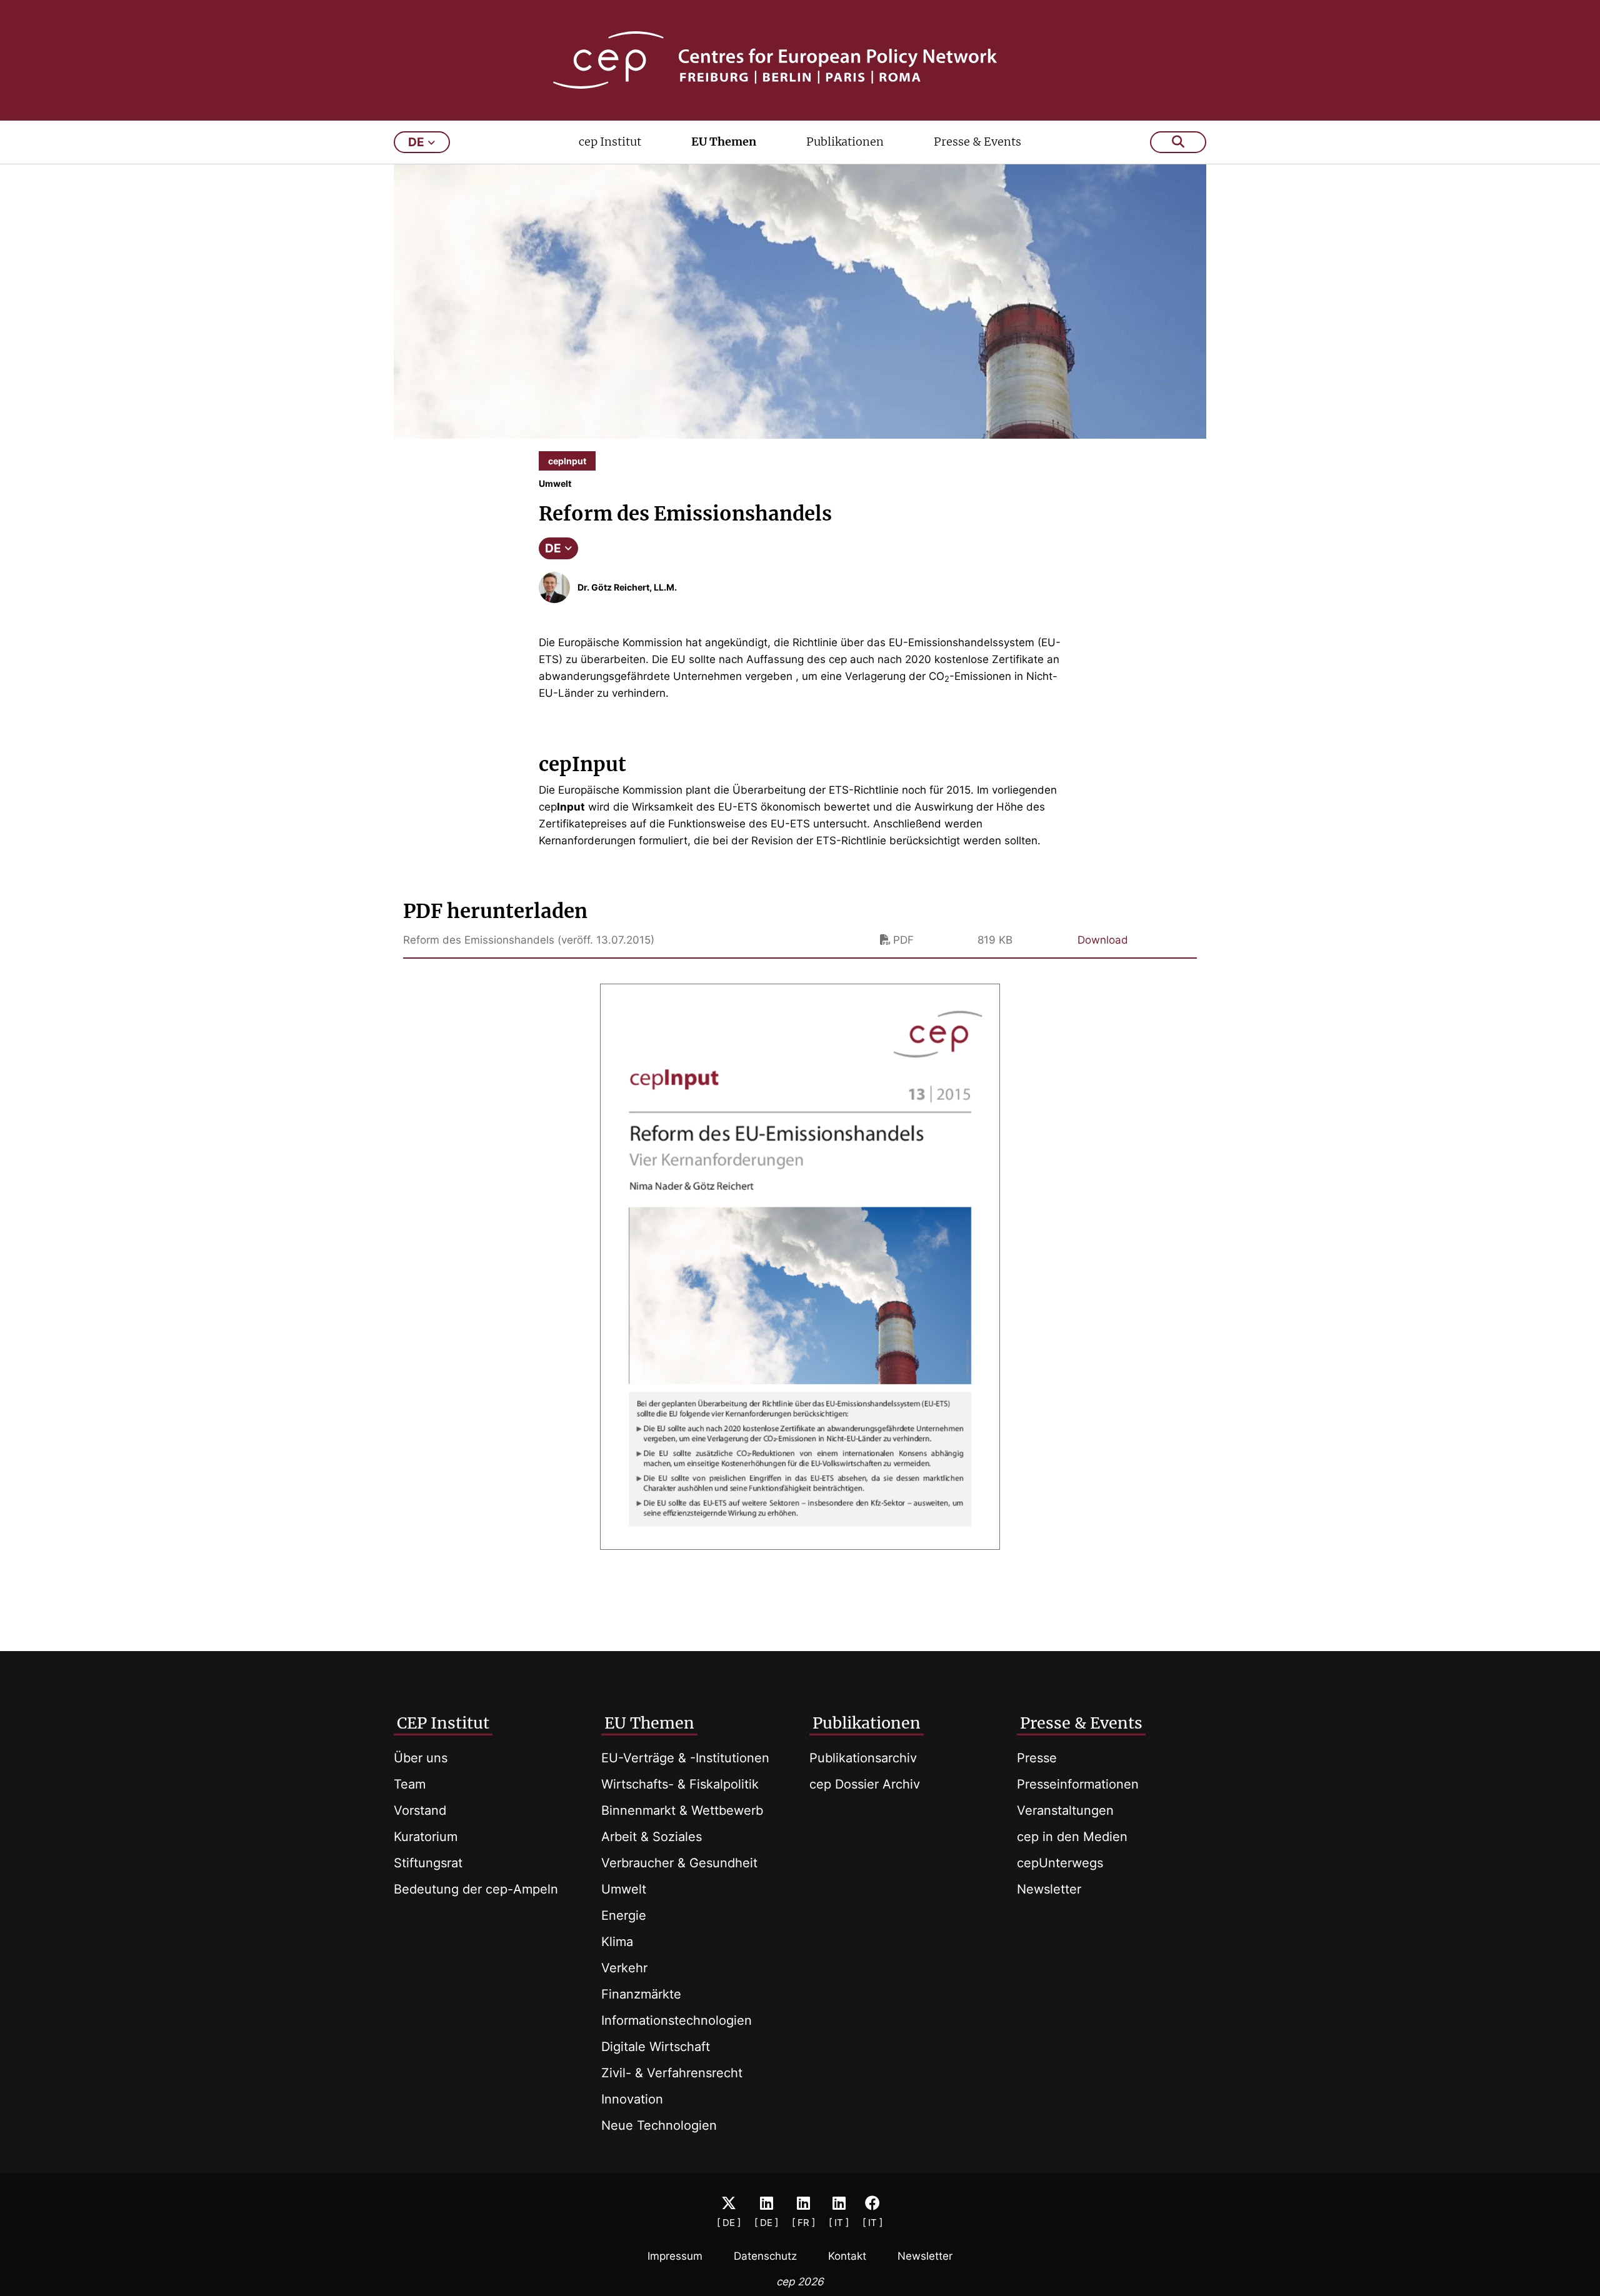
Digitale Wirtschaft (656, 2047)
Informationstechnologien (677, 2020)
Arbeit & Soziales (652, 1837)
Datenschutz (765, 2256)
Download (1103, 940)
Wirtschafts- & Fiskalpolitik (680, 1784)
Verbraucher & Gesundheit (679, 1863)
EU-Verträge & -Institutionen (685, 1758)
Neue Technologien (659, 2125)
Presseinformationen (1078, 1784)
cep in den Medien (1072, 1837)
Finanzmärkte (641, 1994)
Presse (1037, 1758)
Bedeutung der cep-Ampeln (476, 1889)
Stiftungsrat (428, 1863)
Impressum (675, 2256)
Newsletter (1049, 1889)
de (416, 142)
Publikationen (845, 142)
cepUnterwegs (1060, 1863)
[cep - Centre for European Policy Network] (800, 60)
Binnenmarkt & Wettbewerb (682, 1810)
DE (553, 548)
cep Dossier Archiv (865, 1784)
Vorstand (420, 1810)
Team (410, 1784)
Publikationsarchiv (863, 1758)
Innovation (632, 2099)
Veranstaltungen (1065, 1810)
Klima (617, 1942)
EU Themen (724, 142)
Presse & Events (977, 142)
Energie (624, 1915)
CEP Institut (443, 1723)
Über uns (421, 1758)
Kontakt (847, 2256)
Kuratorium (426, 1837)
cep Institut (610, 142)
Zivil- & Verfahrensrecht (672, 2073)
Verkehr (624, 1968)
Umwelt (624, 1889)
